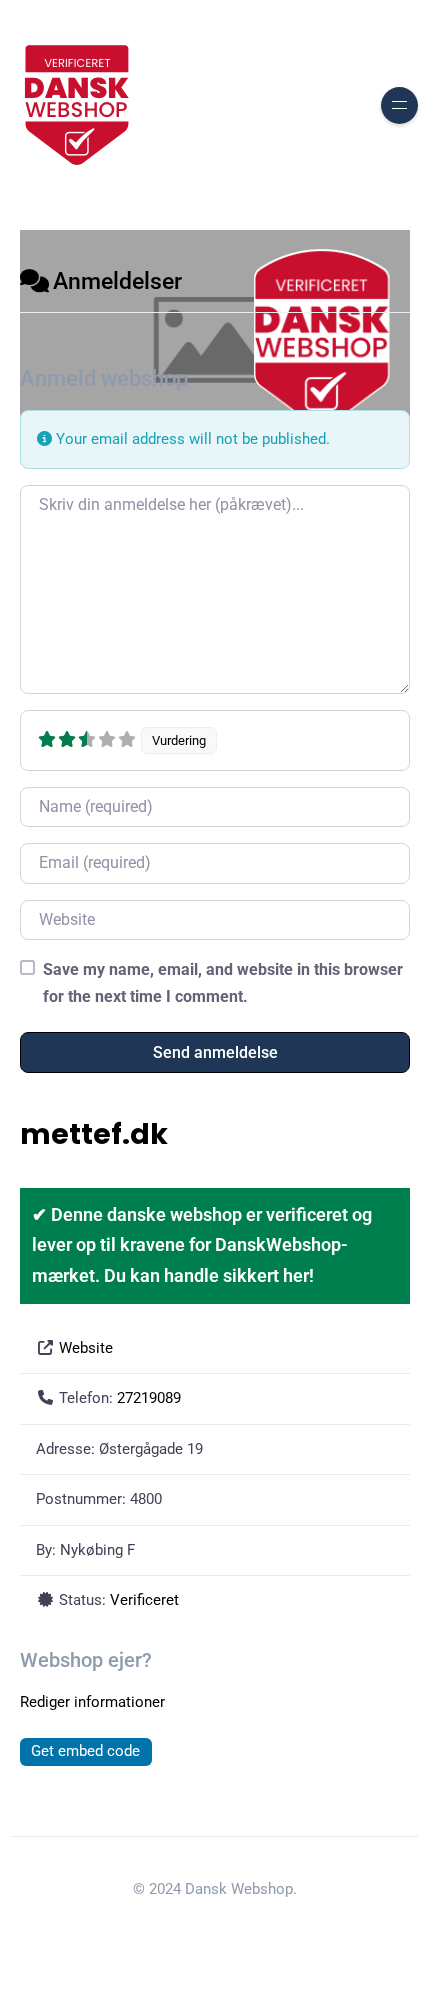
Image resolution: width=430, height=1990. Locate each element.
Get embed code (85, 1751)
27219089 (149, 1398)
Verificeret (144, 1600)
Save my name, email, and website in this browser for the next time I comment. (223, 983)
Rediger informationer (92, 1702)
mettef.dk (94, 1134)
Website (86, 1348)
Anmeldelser (117, 281)
